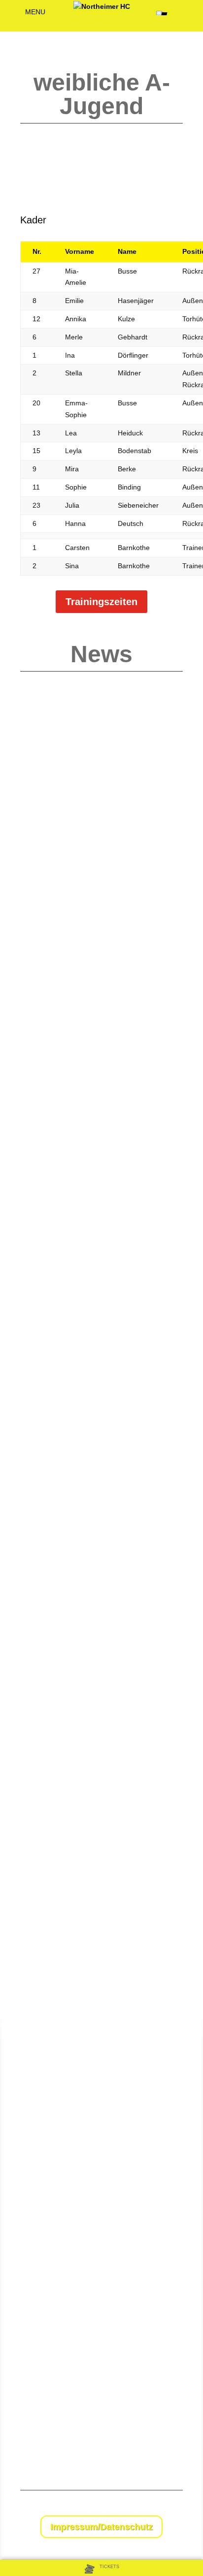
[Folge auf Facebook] (155, 2508)
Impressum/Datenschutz (101, 2527)
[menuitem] (102, 2569)
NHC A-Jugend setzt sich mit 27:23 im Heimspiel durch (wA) (96, 1238)
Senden (175, 2443)
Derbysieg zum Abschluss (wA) (85, 717)
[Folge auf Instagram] (175, 2508)
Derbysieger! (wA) (62, 1367)
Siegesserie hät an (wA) (72, 1747)
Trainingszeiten (101, 602)
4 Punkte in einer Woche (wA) (82, 1095)
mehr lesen (48, 776)
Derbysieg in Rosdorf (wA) (76, 1620)
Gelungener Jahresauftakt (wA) (84, 1494)
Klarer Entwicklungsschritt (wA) (85, 843)
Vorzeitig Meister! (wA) (69, 969)
